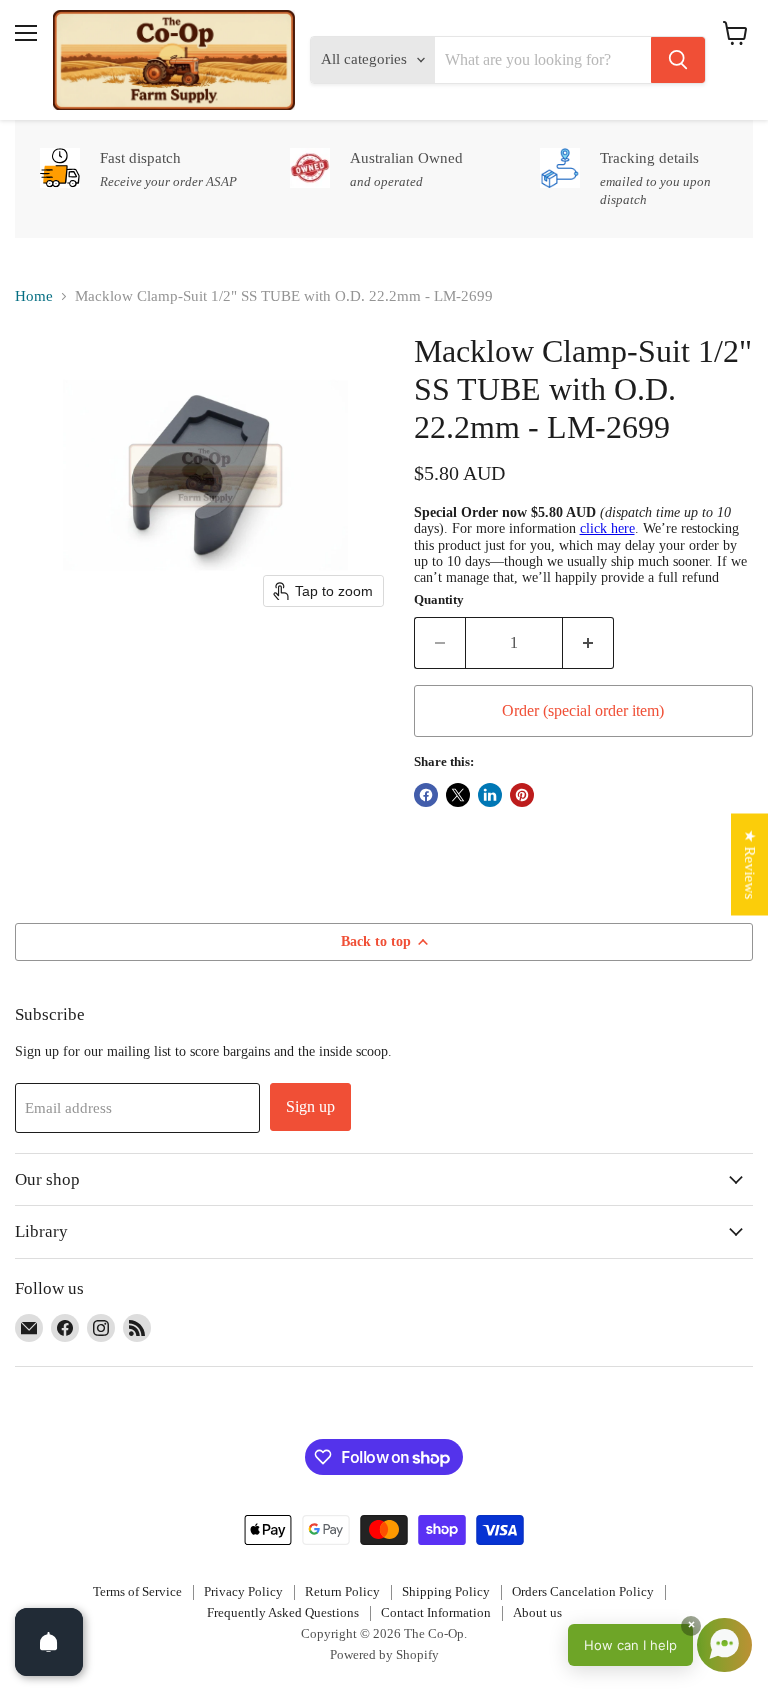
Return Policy (342, 1591)
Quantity (439, 599)
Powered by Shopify (384, 1654)
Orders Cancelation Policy (583, 1591)
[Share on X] (458, 795)
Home (34, 296)
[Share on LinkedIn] (490, 795)
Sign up (310, 1106)
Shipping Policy (446, 1591)
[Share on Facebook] (426, 795)
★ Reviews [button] (750, 864)
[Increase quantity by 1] (588, 643)
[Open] (49, 1642)
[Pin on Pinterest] (522, 795)
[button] (660, 1645)
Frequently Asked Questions (283, 1612)
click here (607, 528)
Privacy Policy (243, 1591)
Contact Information (436, 1612)
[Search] (678, 60)
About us (537, 1612)
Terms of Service (137, 1591)
